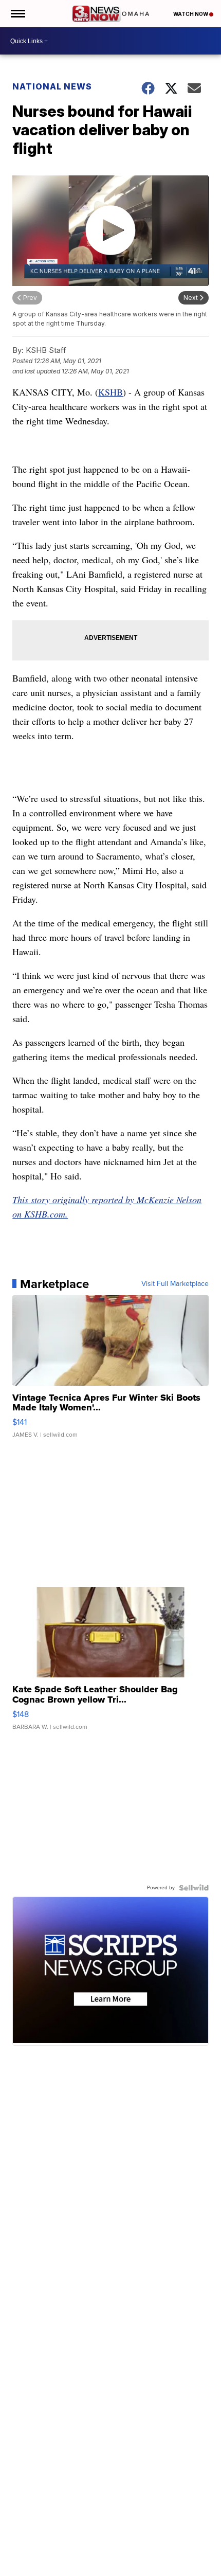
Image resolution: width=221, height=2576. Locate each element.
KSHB (110, 392)
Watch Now (191, 14)
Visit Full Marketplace (175, 1284)
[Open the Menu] (17, 14)
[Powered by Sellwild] (194, 1888)
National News (52, 86)
